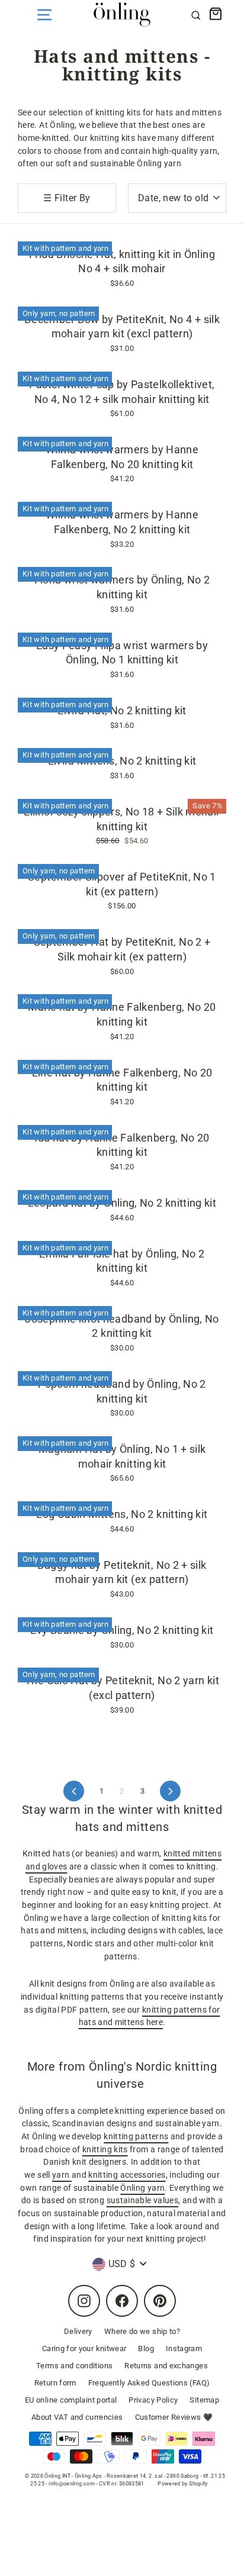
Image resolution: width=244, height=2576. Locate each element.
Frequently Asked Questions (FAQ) (149, 2383)
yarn (61, 2175)
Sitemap (204, 2400)
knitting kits (105, 2150)
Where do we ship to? (142, 2331)
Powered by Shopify (183, 2484)
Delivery (78, 2331)
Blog (146, 2348)
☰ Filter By (67, 198)
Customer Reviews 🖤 (174, 2417)
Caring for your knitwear (84, 2348)
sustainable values (143, 2201)
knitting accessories (127, 2175)
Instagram (184, 2348)
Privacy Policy (153, 2400)
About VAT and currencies (77, 2417)
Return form (55, 2383)
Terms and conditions (74, 2366)
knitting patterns (136, 2137)
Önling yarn (142, 2188)
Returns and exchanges (166, 2366)
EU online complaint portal (71, 2400)
